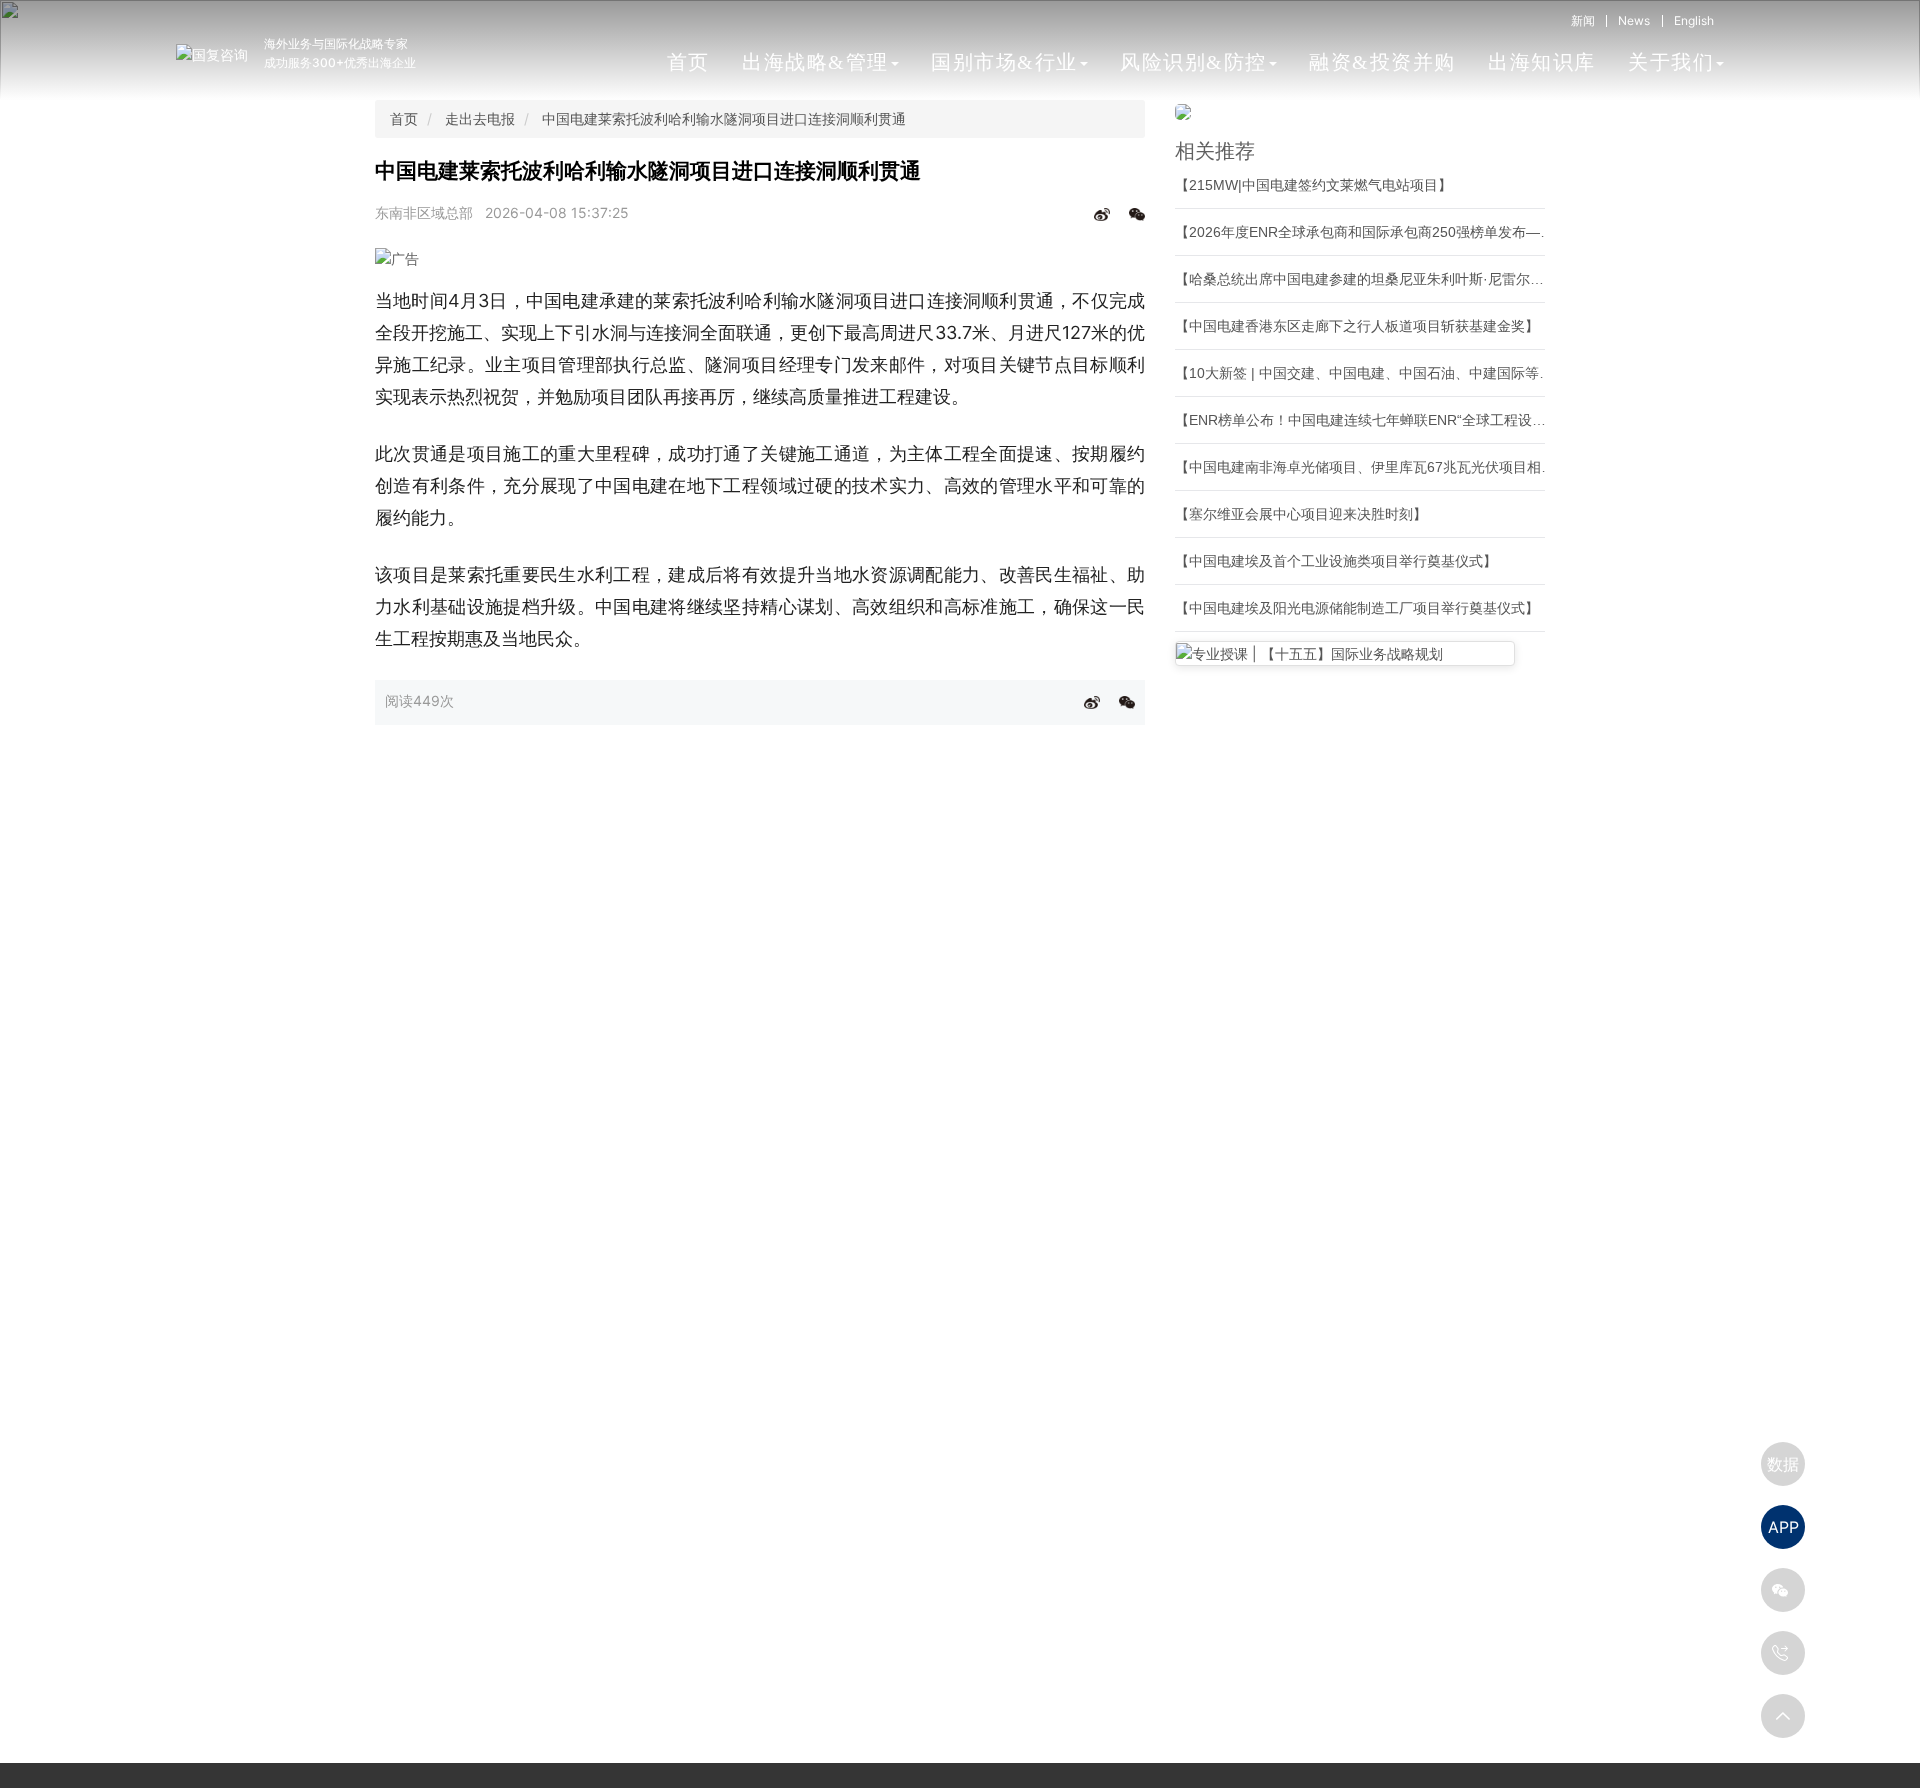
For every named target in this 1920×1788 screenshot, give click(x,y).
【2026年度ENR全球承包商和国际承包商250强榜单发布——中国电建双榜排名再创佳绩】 (1455, 232)
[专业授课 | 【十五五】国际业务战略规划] (1345, 653)
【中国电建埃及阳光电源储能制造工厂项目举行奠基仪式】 (1357, 608)
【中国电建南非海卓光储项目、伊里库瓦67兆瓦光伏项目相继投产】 (1386, 467)
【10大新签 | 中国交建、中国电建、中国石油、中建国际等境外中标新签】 (1406, 373)
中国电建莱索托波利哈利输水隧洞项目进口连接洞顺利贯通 (724, 118)
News (1634, 20)
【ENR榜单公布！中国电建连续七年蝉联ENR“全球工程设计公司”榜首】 (1398, 420)
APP (1783, 1527)
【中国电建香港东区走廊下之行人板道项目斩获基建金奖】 (1357, 326)
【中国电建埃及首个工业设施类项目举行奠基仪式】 (1336, 561)
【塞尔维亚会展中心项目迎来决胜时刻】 (1301, 514)
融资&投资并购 (1382, 62)
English (1694, 20)
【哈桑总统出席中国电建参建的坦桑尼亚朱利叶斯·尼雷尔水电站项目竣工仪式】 (1422, 279)
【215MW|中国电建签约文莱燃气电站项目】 (1313, 185)
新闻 (1583, 20)
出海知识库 (1542, 62)
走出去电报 (480, 118)
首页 (688, 62)
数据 (1783, 1464)
